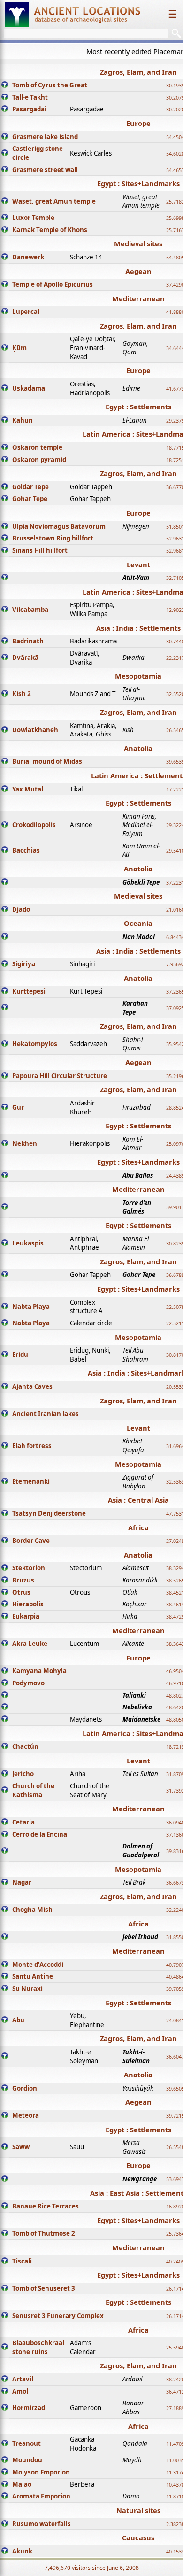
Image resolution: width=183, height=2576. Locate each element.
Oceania (138, 923)
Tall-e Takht (30, 97)
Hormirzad (29, 2408)
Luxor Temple (33, 218)
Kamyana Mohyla (39, 1671)
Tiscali (22, 2261)
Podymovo (28, 1683)
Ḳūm (19, 348)
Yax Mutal (28, 789)
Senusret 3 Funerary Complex (58, 2316)
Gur (18, 1107)
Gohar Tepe (30, 499)
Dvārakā (25, 658)
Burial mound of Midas (47, 761)
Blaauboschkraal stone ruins (38, 2347)
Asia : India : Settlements (138, 628)
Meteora (26, 2115)
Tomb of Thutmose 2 (44, 2233)
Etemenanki (31, 1481)
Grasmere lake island (45, 137)
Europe (138, 123)
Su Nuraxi (27, 1989)
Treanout (27, 2443)
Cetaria (23, 1822)
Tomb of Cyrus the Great (50, 85)
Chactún (25, 1746)
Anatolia (138, 748)
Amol (20, 2391)
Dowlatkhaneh (35, 730)
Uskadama (29, 388)
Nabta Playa (31, 1307)
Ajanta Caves (32, 1386)
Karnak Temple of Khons (50, 230)
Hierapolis (28, 1604)
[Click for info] (5, 86)
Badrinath (28, 641)
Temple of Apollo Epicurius (53, 284)
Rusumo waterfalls (42, 2524)
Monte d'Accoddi (38, 1965)
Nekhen (25, 1143)
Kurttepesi (29, 991)
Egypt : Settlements (138, 407)
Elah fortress (32, 1446)
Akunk (22, 2551)
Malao (22, 2484)
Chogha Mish (32, 1910)
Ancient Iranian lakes (46, 1414)
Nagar (22, 1882)
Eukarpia (26, 1616)
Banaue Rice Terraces (46, 2206)
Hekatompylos (35, 1044)
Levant (138, 564)
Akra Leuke (30, 1644)
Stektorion (29, 1568)
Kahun (23, 420)
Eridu (20, 1355)
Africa (138, 1527)
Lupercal (26, 312)
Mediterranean (138, 298)
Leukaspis (28, 1243)
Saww (21, 2147)
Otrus (21, 1592)
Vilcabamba (30, 610)
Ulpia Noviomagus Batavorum (59, 526)
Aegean (138, 271)
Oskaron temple (37, 447)
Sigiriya (24, 964)
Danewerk (28, 257)
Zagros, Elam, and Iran (138, 72)
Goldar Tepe (30, 487)
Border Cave (31, 1541)
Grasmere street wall (45, 170)
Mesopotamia (138, 676)
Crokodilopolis (34, 825)
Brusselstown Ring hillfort (53, 538)
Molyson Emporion (41, 2472)
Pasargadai (29, 109)
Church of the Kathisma (33, 1790)
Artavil (23, 2379)
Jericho (23, 1774)
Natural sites (138, 2510)
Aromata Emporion (41, 2496)
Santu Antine (33, 1976)
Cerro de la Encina (40, 1834)
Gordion (25, 2088)
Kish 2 (22, 694)
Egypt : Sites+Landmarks (138, 183)
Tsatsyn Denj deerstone (49, 1513)
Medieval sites (138, 243)
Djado (21, 909)
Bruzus (23, 1580)
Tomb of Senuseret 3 (44, 2288)
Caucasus (138, 2537)
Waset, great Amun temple (54, 201)
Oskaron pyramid (39, 460)
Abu (18, 2020)
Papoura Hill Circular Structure (60, 1076)
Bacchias (26, 850)
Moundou (27, 2460)
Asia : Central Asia (138, 1500)
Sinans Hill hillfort (40, 550)
